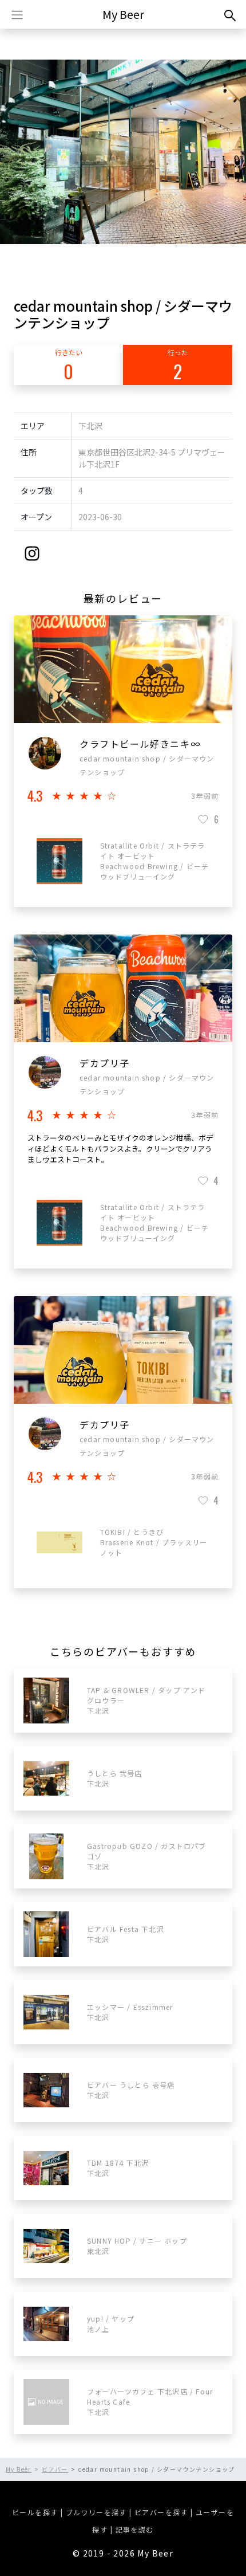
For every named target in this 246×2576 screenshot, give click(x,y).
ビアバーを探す (161, 2512)
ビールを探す (35, 2512)
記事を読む (135, 2529)
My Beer (123, 14)
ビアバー (55, 2469)
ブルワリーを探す (96, 2512)
